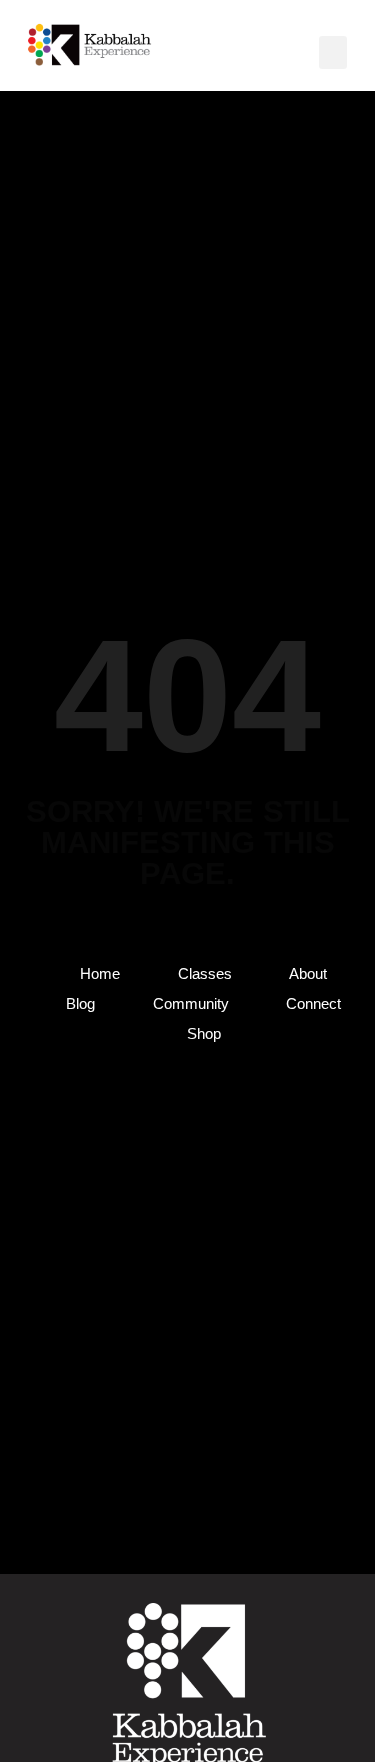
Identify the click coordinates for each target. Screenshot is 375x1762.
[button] (333, 52)
